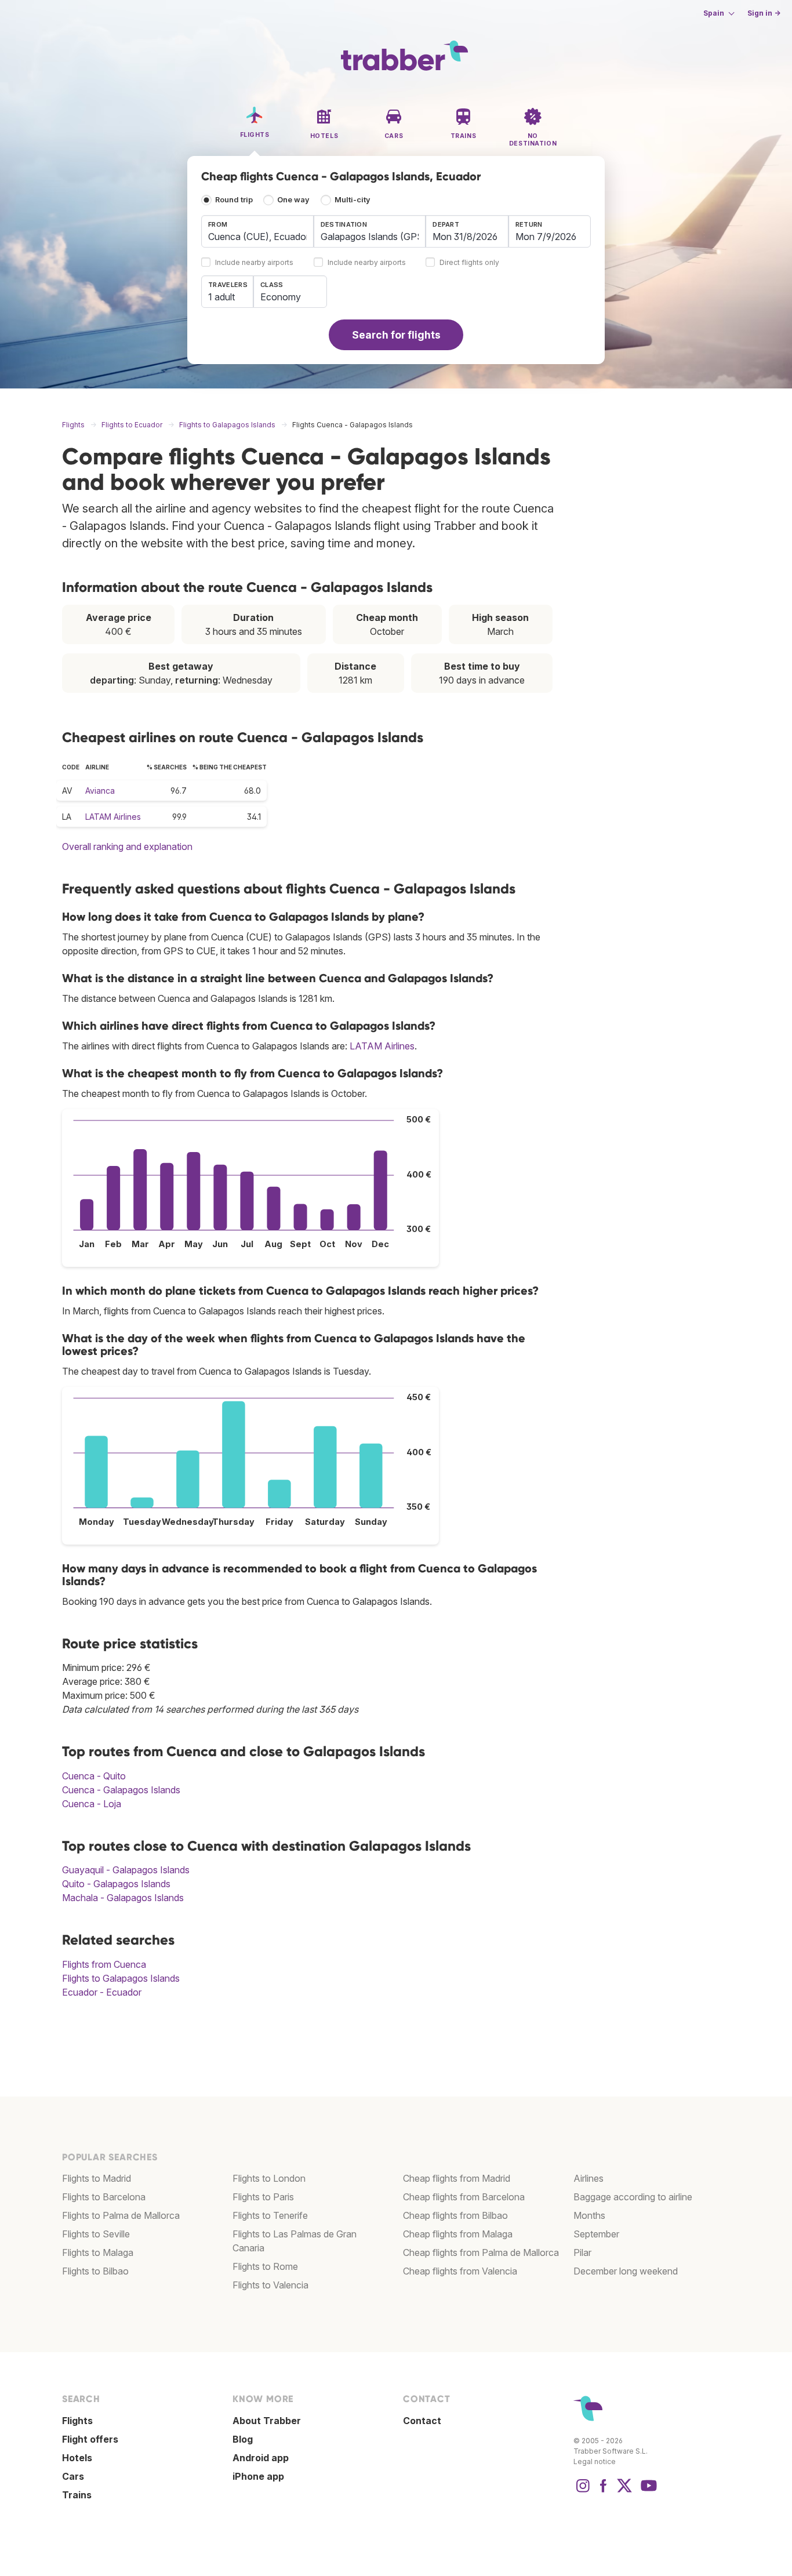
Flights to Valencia (270, 2285)
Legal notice (595, 2461)
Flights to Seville (96, 2234)
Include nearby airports (254, 263)
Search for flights (396, 335)
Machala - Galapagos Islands (123, 1898)
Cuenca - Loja (92, 1804)
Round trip (234, 200)
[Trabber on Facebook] (604, 2491)
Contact (422, 2421)
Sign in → (764, 13)
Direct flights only (469, 263)
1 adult (221, 297)
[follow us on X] (624, 2491)
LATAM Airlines (113, 817)
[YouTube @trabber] (647, 2491)
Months (589, 2215)
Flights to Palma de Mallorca (121, 2215)
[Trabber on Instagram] (583, 2491)
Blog (243, 2439)
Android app (261, 2458)
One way (293, 200)
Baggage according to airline (633, 2197)
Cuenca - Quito (94, 1776)
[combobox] (257, 231)
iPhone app (258, 2476)
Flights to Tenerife (270, 2215)
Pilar (582, 2252)
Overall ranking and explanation (127, 846)
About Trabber (267, 2421)
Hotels (77, 2458)
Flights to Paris (263, 2197)
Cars (73, 2476)
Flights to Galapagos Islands (121, 1978)
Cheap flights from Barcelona (464, 2197)
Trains (77, 2495)
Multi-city (353, 200)
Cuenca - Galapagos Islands (121, 1790)
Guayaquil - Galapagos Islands (126, 1870)
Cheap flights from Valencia (460, 2271)
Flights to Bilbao (95, 2271)
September (596, 2234)
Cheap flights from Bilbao (455, 2215)
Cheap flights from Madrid (457, 2178)
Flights (77, 2421)
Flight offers (90, 2439)
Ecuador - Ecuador (102, 1992)
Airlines (588, 2178)
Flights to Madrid (97, 2178)
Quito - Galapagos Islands (116, 1884)
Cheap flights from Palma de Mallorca (481, 2252)
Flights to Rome (265, 2266)
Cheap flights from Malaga (458, 2234)
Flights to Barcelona (104, 2197)
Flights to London (269, 2178)
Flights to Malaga (98, 2252)
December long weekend (626, 2271)
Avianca (100, 791)
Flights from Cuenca (104, 1964)
